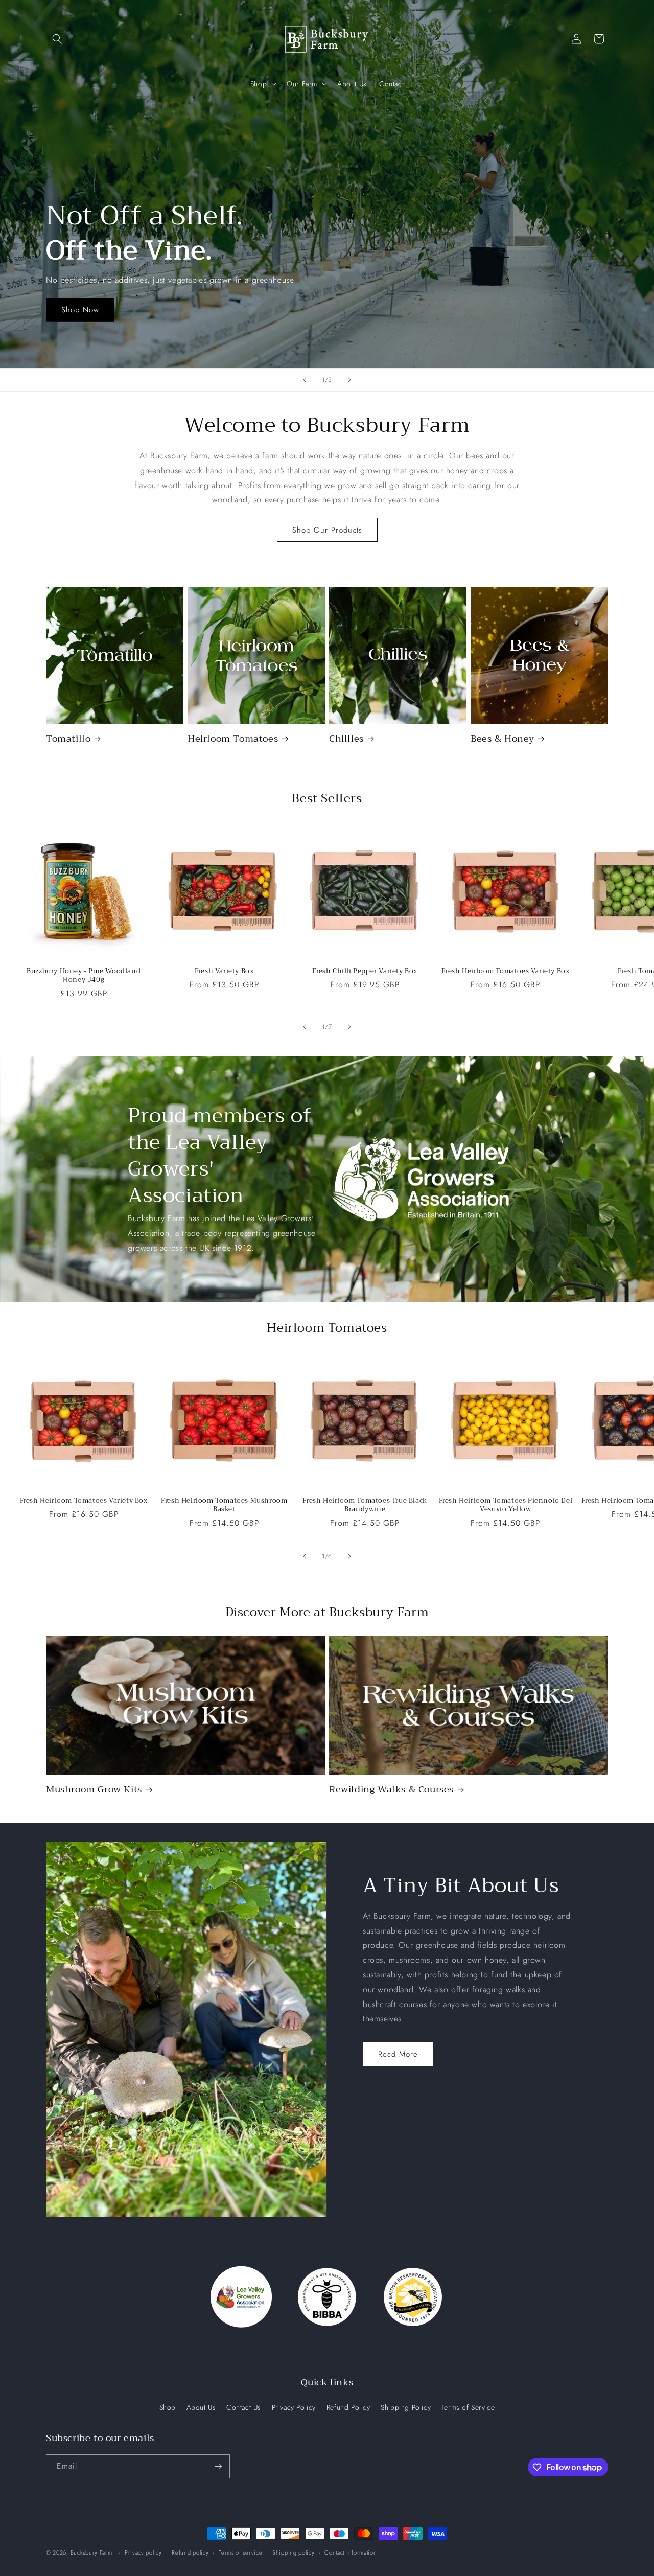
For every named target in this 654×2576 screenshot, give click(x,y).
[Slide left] (305, 1027)
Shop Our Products (327, 530)
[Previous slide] (305, 380)
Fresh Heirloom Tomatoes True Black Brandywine (365, 1505)
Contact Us (244, 2407)
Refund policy (190, 2552)
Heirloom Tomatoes (233, 739)
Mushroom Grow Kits (94, 1790)
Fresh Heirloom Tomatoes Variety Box (505, 971)
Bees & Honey (502, 739)
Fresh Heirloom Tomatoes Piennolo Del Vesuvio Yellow (506, 1505)
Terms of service (240, 2552)
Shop (168, 2407)
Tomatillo (68, 739)
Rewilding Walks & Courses (391, 1790)
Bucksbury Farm (91, 2552)
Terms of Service (468, 2407)
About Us (201, 2407)
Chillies (346, 739)
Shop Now (80, 310)
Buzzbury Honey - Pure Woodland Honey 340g (84, 976)
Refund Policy (348, 2407)
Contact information (351, 2552)
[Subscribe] (218, 2466)
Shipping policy (294, 2552)
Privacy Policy (294, 2407)
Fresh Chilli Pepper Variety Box (365, 971)
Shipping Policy (406, 2407)
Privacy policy (143, 2552)
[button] (57, 39)
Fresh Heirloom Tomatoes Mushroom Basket (224, 1505)
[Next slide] (349, 380)
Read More (398, 2054)
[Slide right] (349, 1027)
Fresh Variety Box (224, 971)
